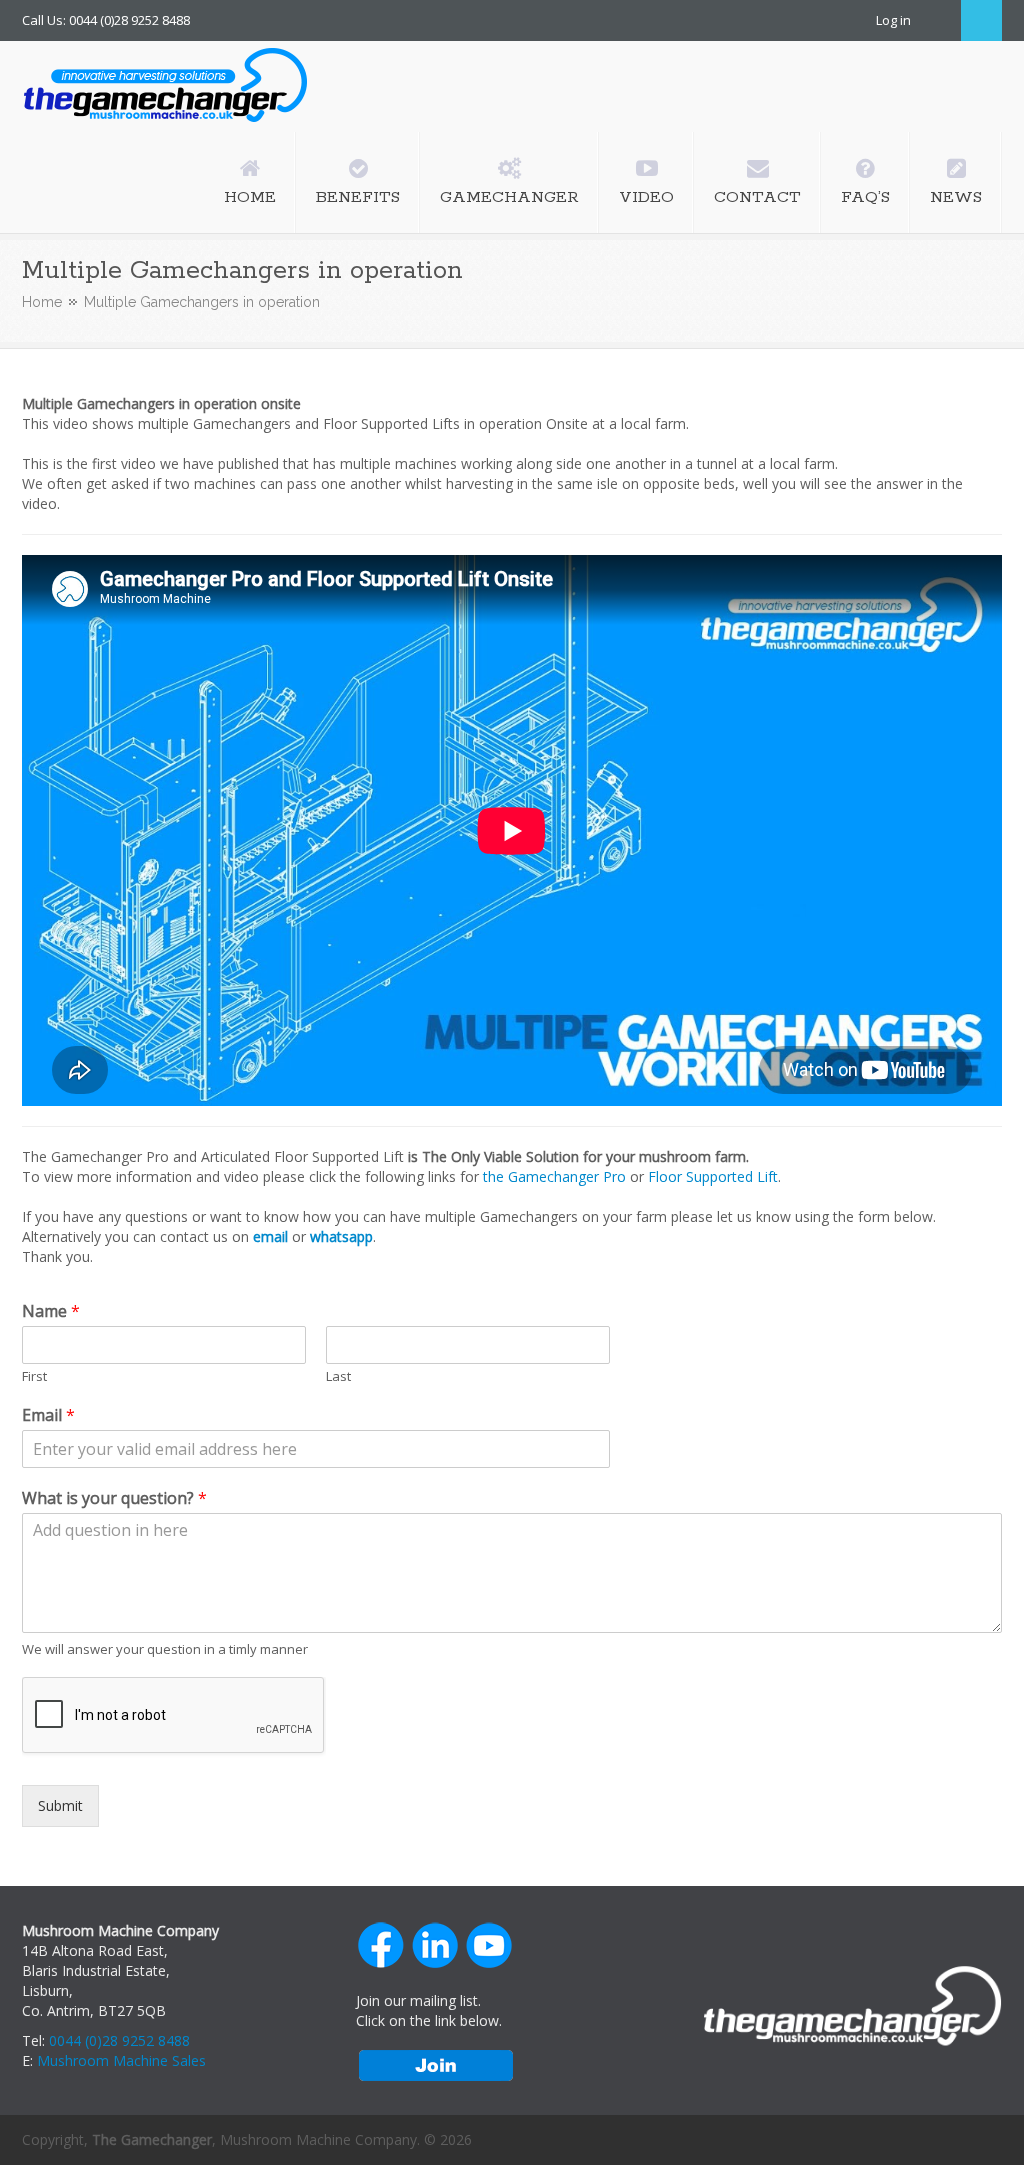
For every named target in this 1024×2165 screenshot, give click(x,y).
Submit (60, 1805)
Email (48, 1415)
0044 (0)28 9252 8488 (119, 2040)
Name (51, 1311)
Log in (893, 20)
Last (338, 1376)
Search (981, 20)
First (34, 1376)
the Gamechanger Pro (554, 1176)
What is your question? (114, 1498)
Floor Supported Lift (713, 1176)
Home (42, 302)
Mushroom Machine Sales (121, 2060)
